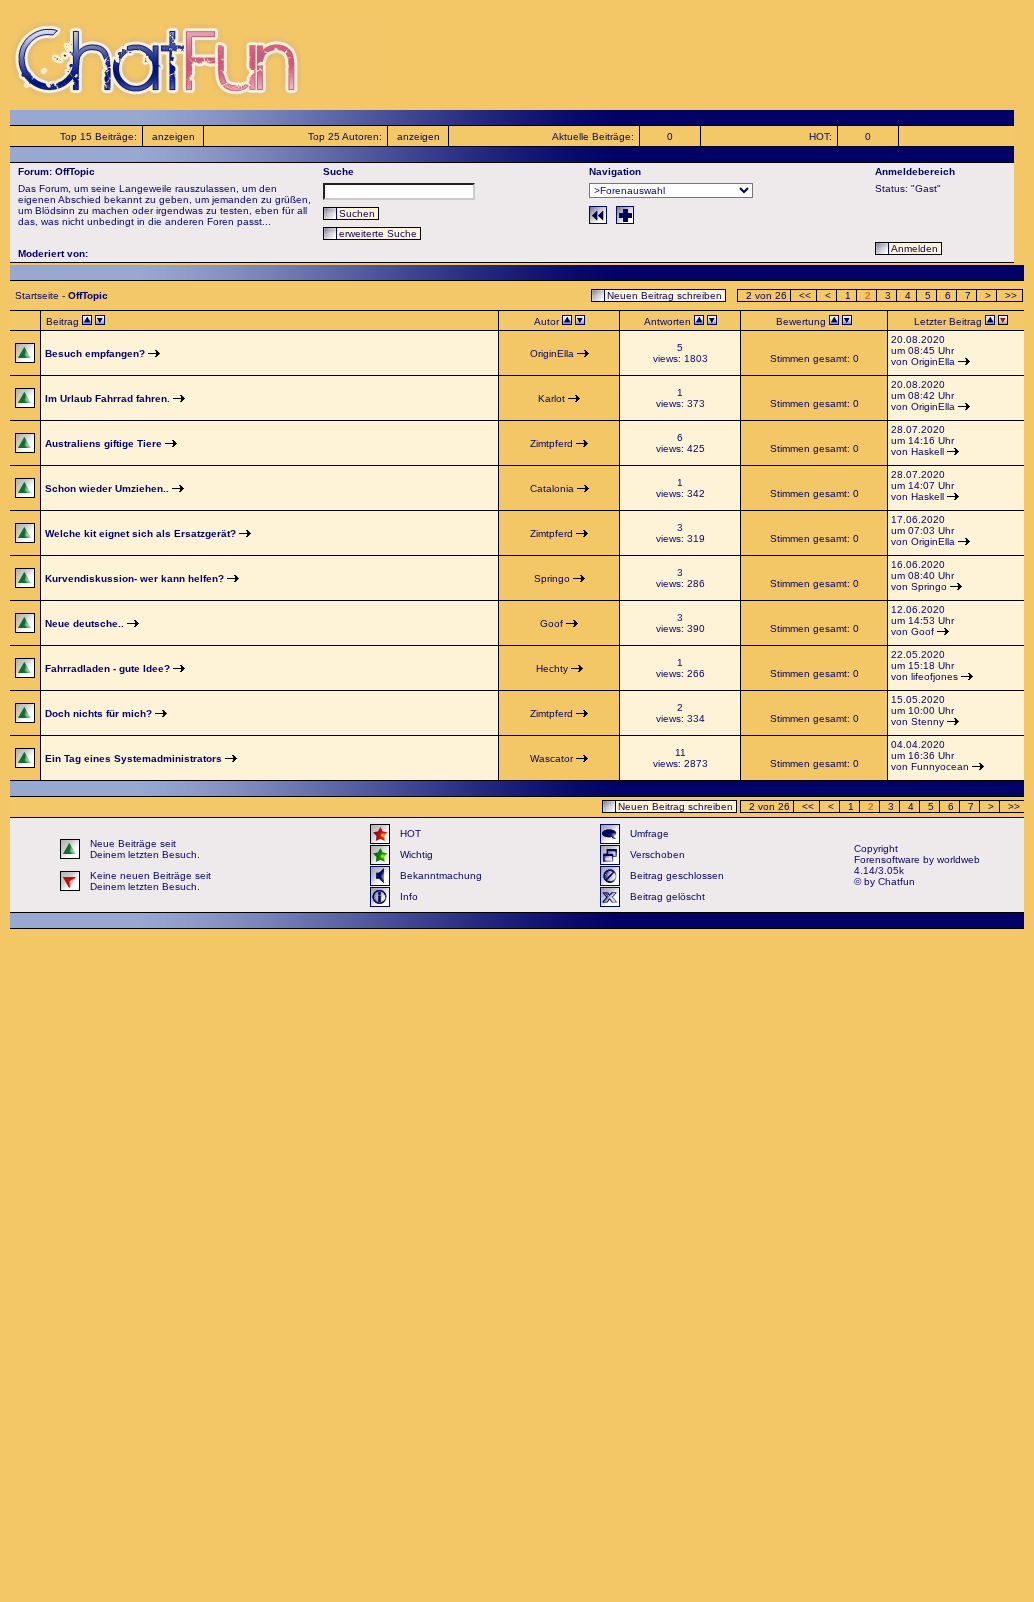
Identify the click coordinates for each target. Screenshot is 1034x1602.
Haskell (927, 451)
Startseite (37, 295)
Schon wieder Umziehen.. (107, 488)
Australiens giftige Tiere (103, 443)
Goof (551, 623)
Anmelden (914, 248)
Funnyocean (940, 766)
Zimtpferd (551, 443)
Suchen (357, 213)
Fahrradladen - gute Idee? (107, 668)
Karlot (551, 398)
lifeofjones (934, 676)
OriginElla (552, 353)
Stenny (927, 721)
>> (1011, 295)
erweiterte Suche (378, 233)
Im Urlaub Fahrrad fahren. (107, 398)
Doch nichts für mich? (98, 713)
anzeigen (173, 136)
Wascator (551, 758)
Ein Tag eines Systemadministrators (133, 758)
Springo (552, 578)
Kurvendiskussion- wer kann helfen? (134, 578)
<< (805, 295)
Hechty (552, 668)
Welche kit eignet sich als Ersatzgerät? (140, 533)
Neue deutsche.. (84, 623)
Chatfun (896, 881)
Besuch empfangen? (95, 353)
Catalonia (552, 488)
